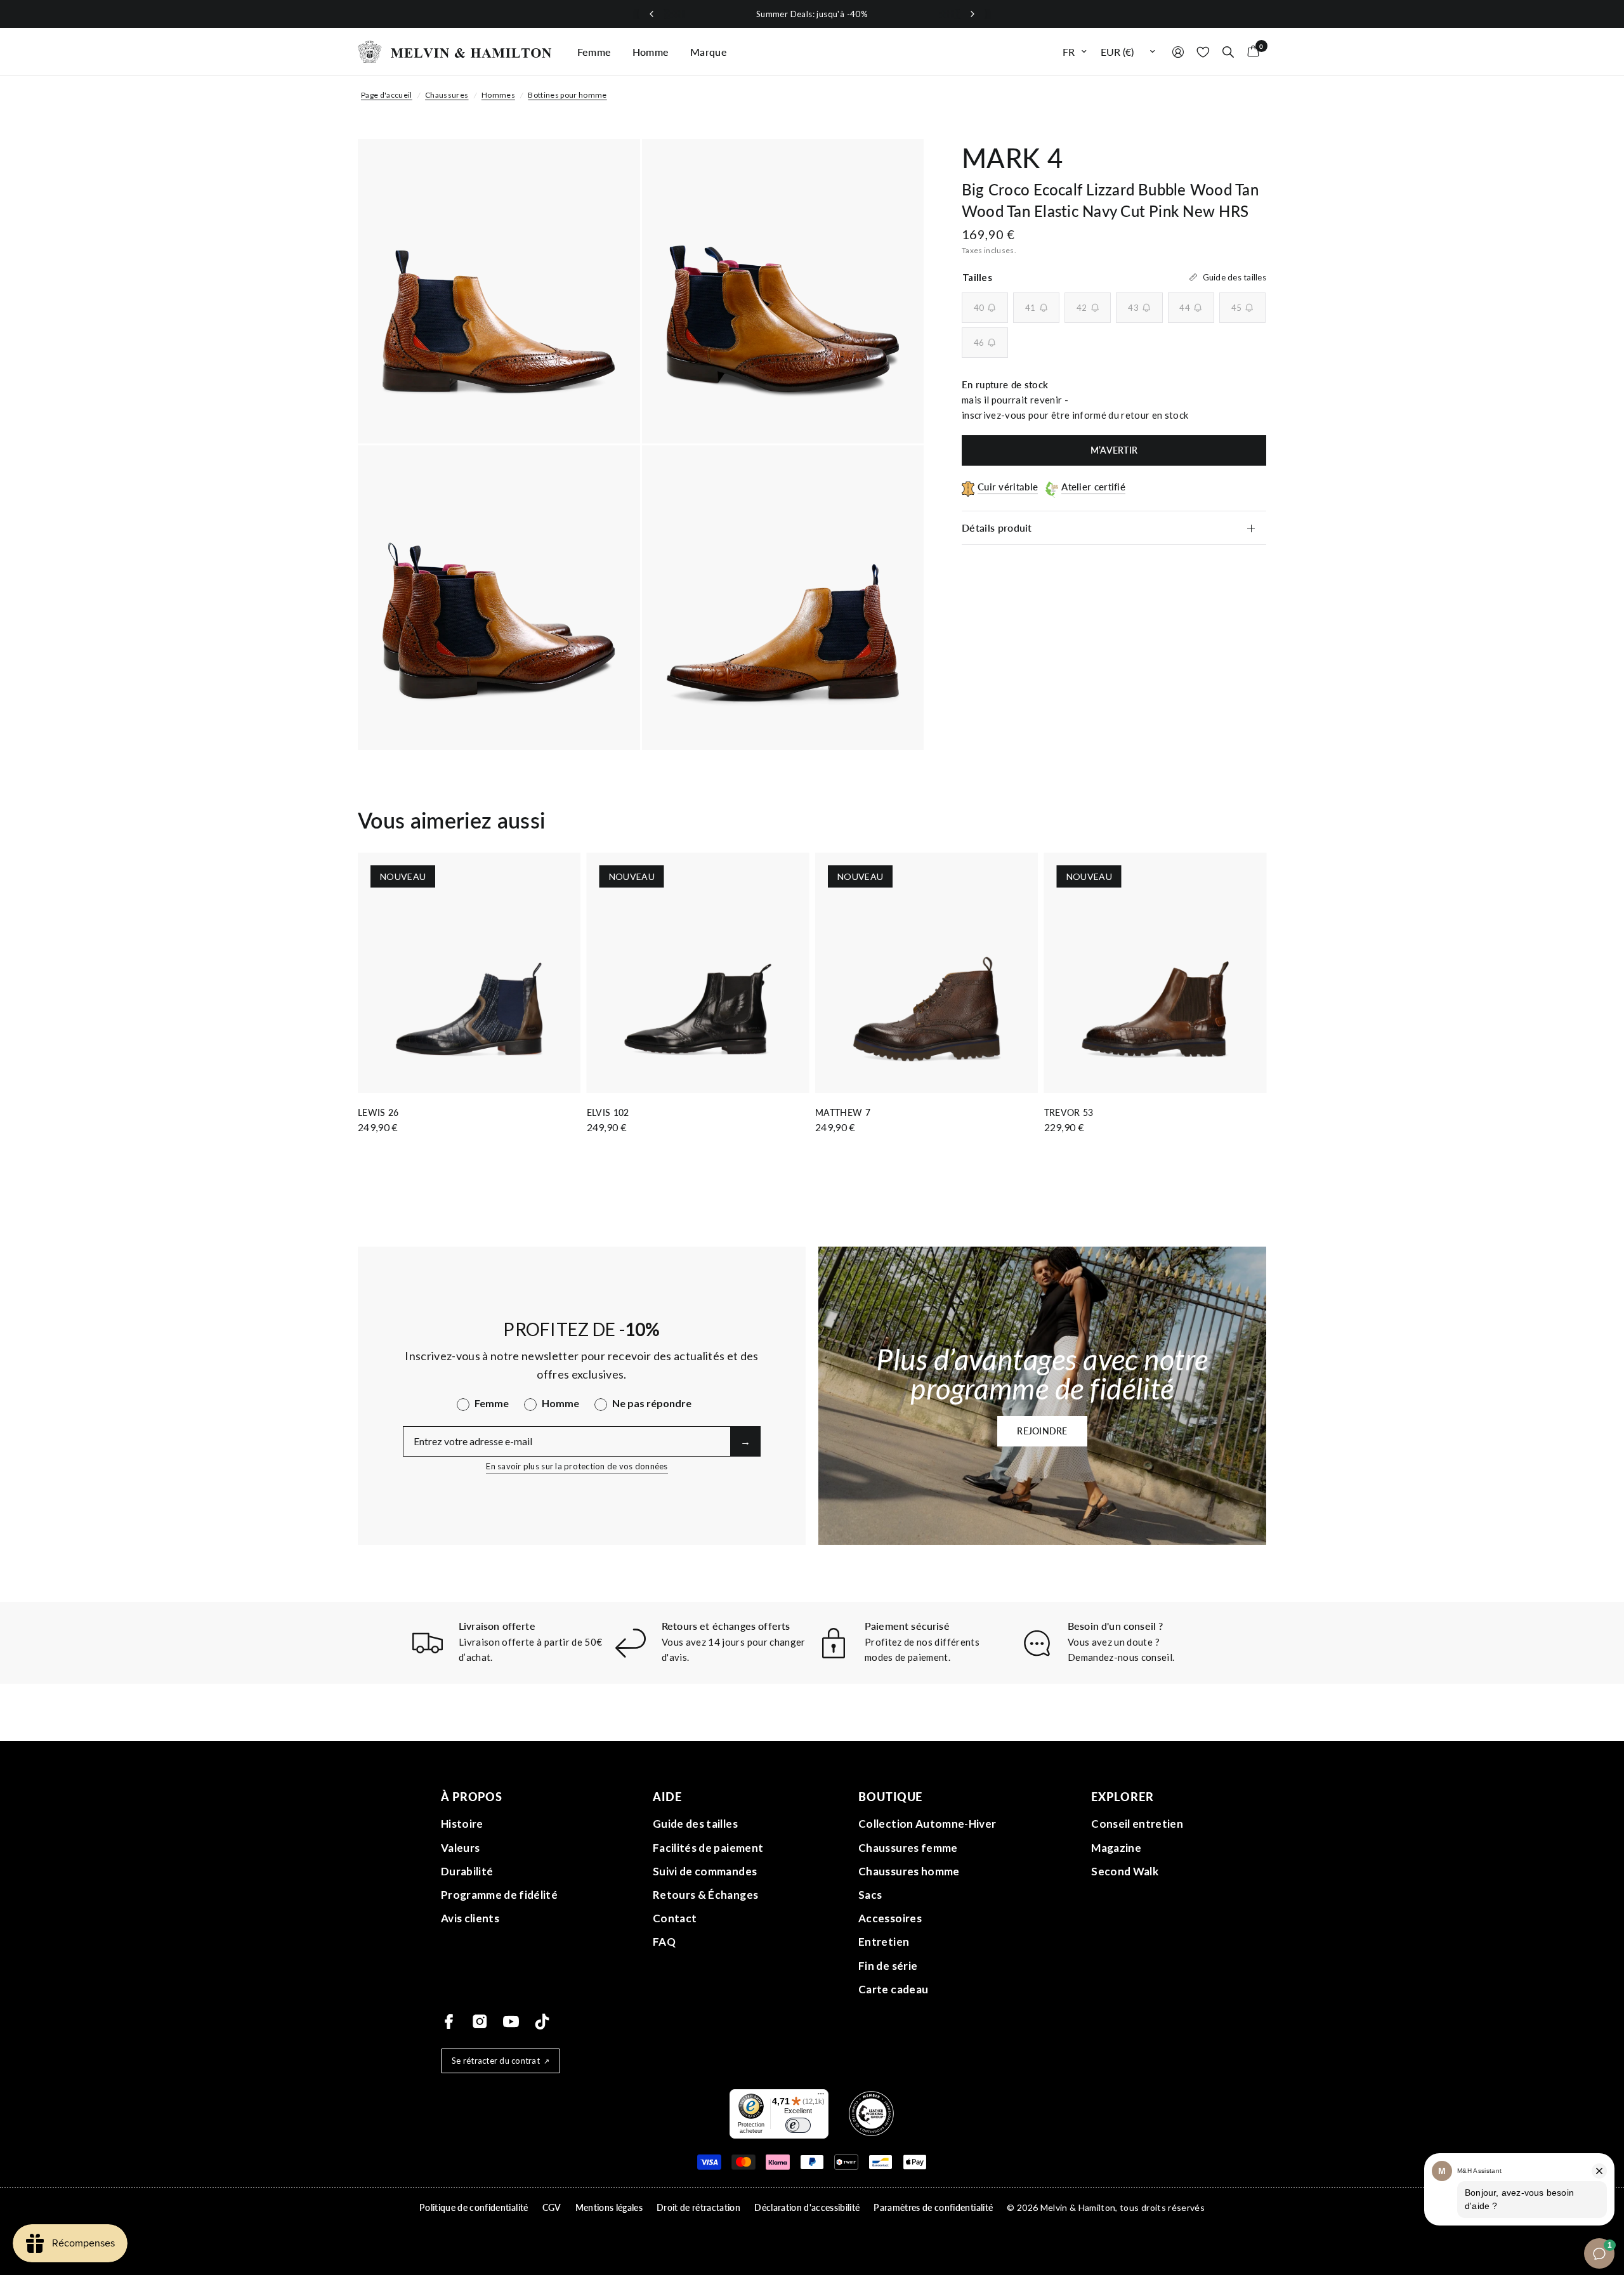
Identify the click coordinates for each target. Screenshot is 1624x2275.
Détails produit (997, 528)
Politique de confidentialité (474, 2207)
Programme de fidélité (499, 1895)
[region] (812, 14)
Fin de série (888, 1966)
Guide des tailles (695, 1824)
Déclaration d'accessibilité (807, 2207)
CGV (552, 2207)
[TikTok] (542, 2022)
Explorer (1122, 1797)
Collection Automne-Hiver (927, 1824)
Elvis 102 (608, 1112)
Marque (709, 52)
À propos (472, 1797)
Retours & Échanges (705, 1895)
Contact (675, 1918)
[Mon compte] (1178, 52)
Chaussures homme (909, 1871)
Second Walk (1125, 1871)
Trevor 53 (1069, 1112)
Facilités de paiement (708, 1848)
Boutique (890, 1797)
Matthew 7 (843, 1112)
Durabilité (467, 1871)
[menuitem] (594, 52)
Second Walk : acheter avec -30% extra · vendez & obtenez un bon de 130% (924, 14)
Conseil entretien (1137, 1824)
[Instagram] (480, 2022)
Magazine (1116, 1848)
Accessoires (890, 1918)
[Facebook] (449, 2022)
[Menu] (821, 2097)
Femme (594, 52)
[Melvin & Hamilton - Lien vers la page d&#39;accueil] (455, 52)
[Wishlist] (1203, 52)
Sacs (870, 1895)
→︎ (745, 1441)
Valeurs (460, 1848)
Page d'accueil (387, 95)
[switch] (798, 2125)
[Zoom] (613, 166)
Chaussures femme (908, 1848)
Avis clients (470, 1918)
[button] (1042, 1431)
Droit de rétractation (698, 2207)
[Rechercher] (1228, 52)
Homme (651, 52)
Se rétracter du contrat (496, 2061)
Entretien (884, 1942)
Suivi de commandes (705, 1871)
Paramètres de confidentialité (933, 2207)
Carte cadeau (893, 1989)
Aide (667, 1797)
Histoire (462, 1824)
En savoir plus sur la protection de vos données (577, 1466)
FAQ (664, 1942)
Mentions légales (609, 2207)
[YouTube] (511, 2022)
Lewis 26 (378, 1112)
